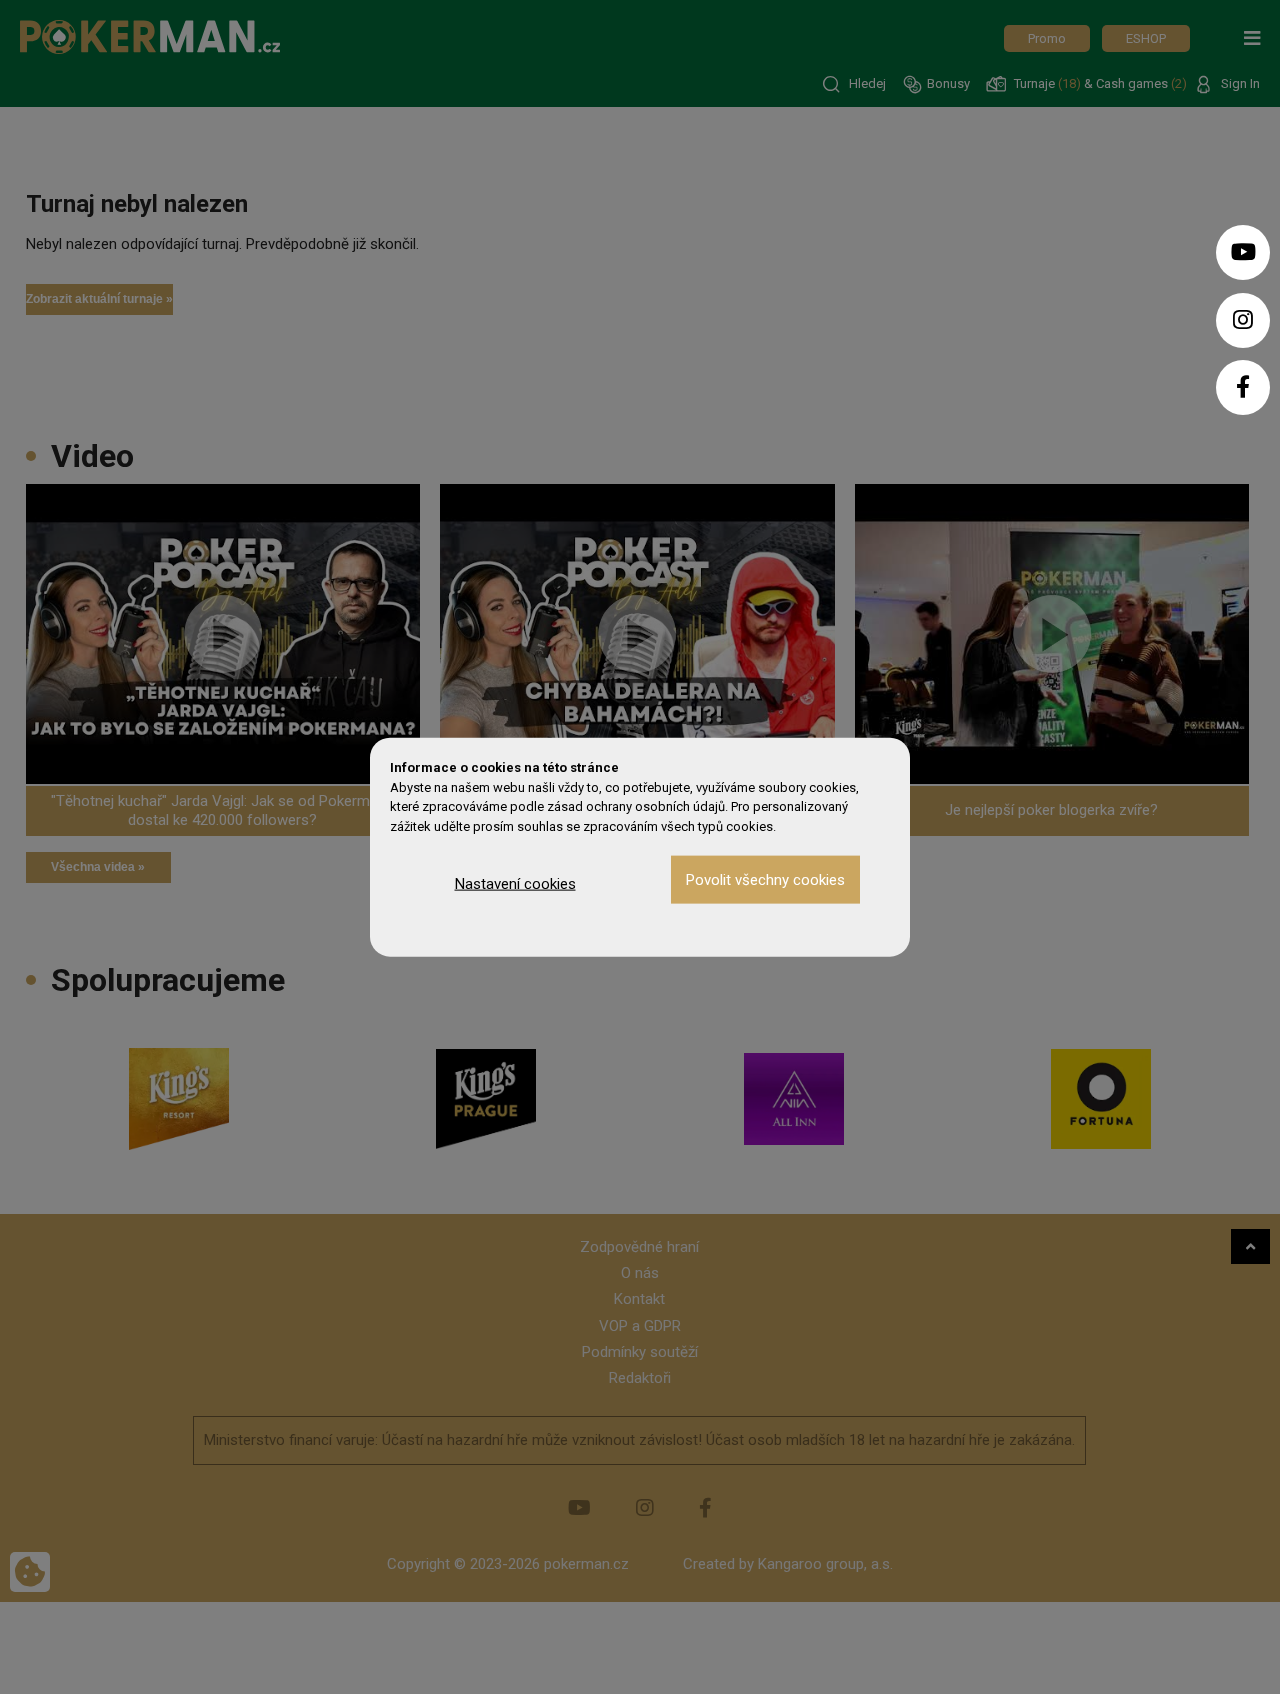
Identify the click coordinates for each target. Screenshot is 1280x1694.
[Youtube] (1243, 252)
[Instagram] (1243, 320)
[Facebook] (1243, 387)
